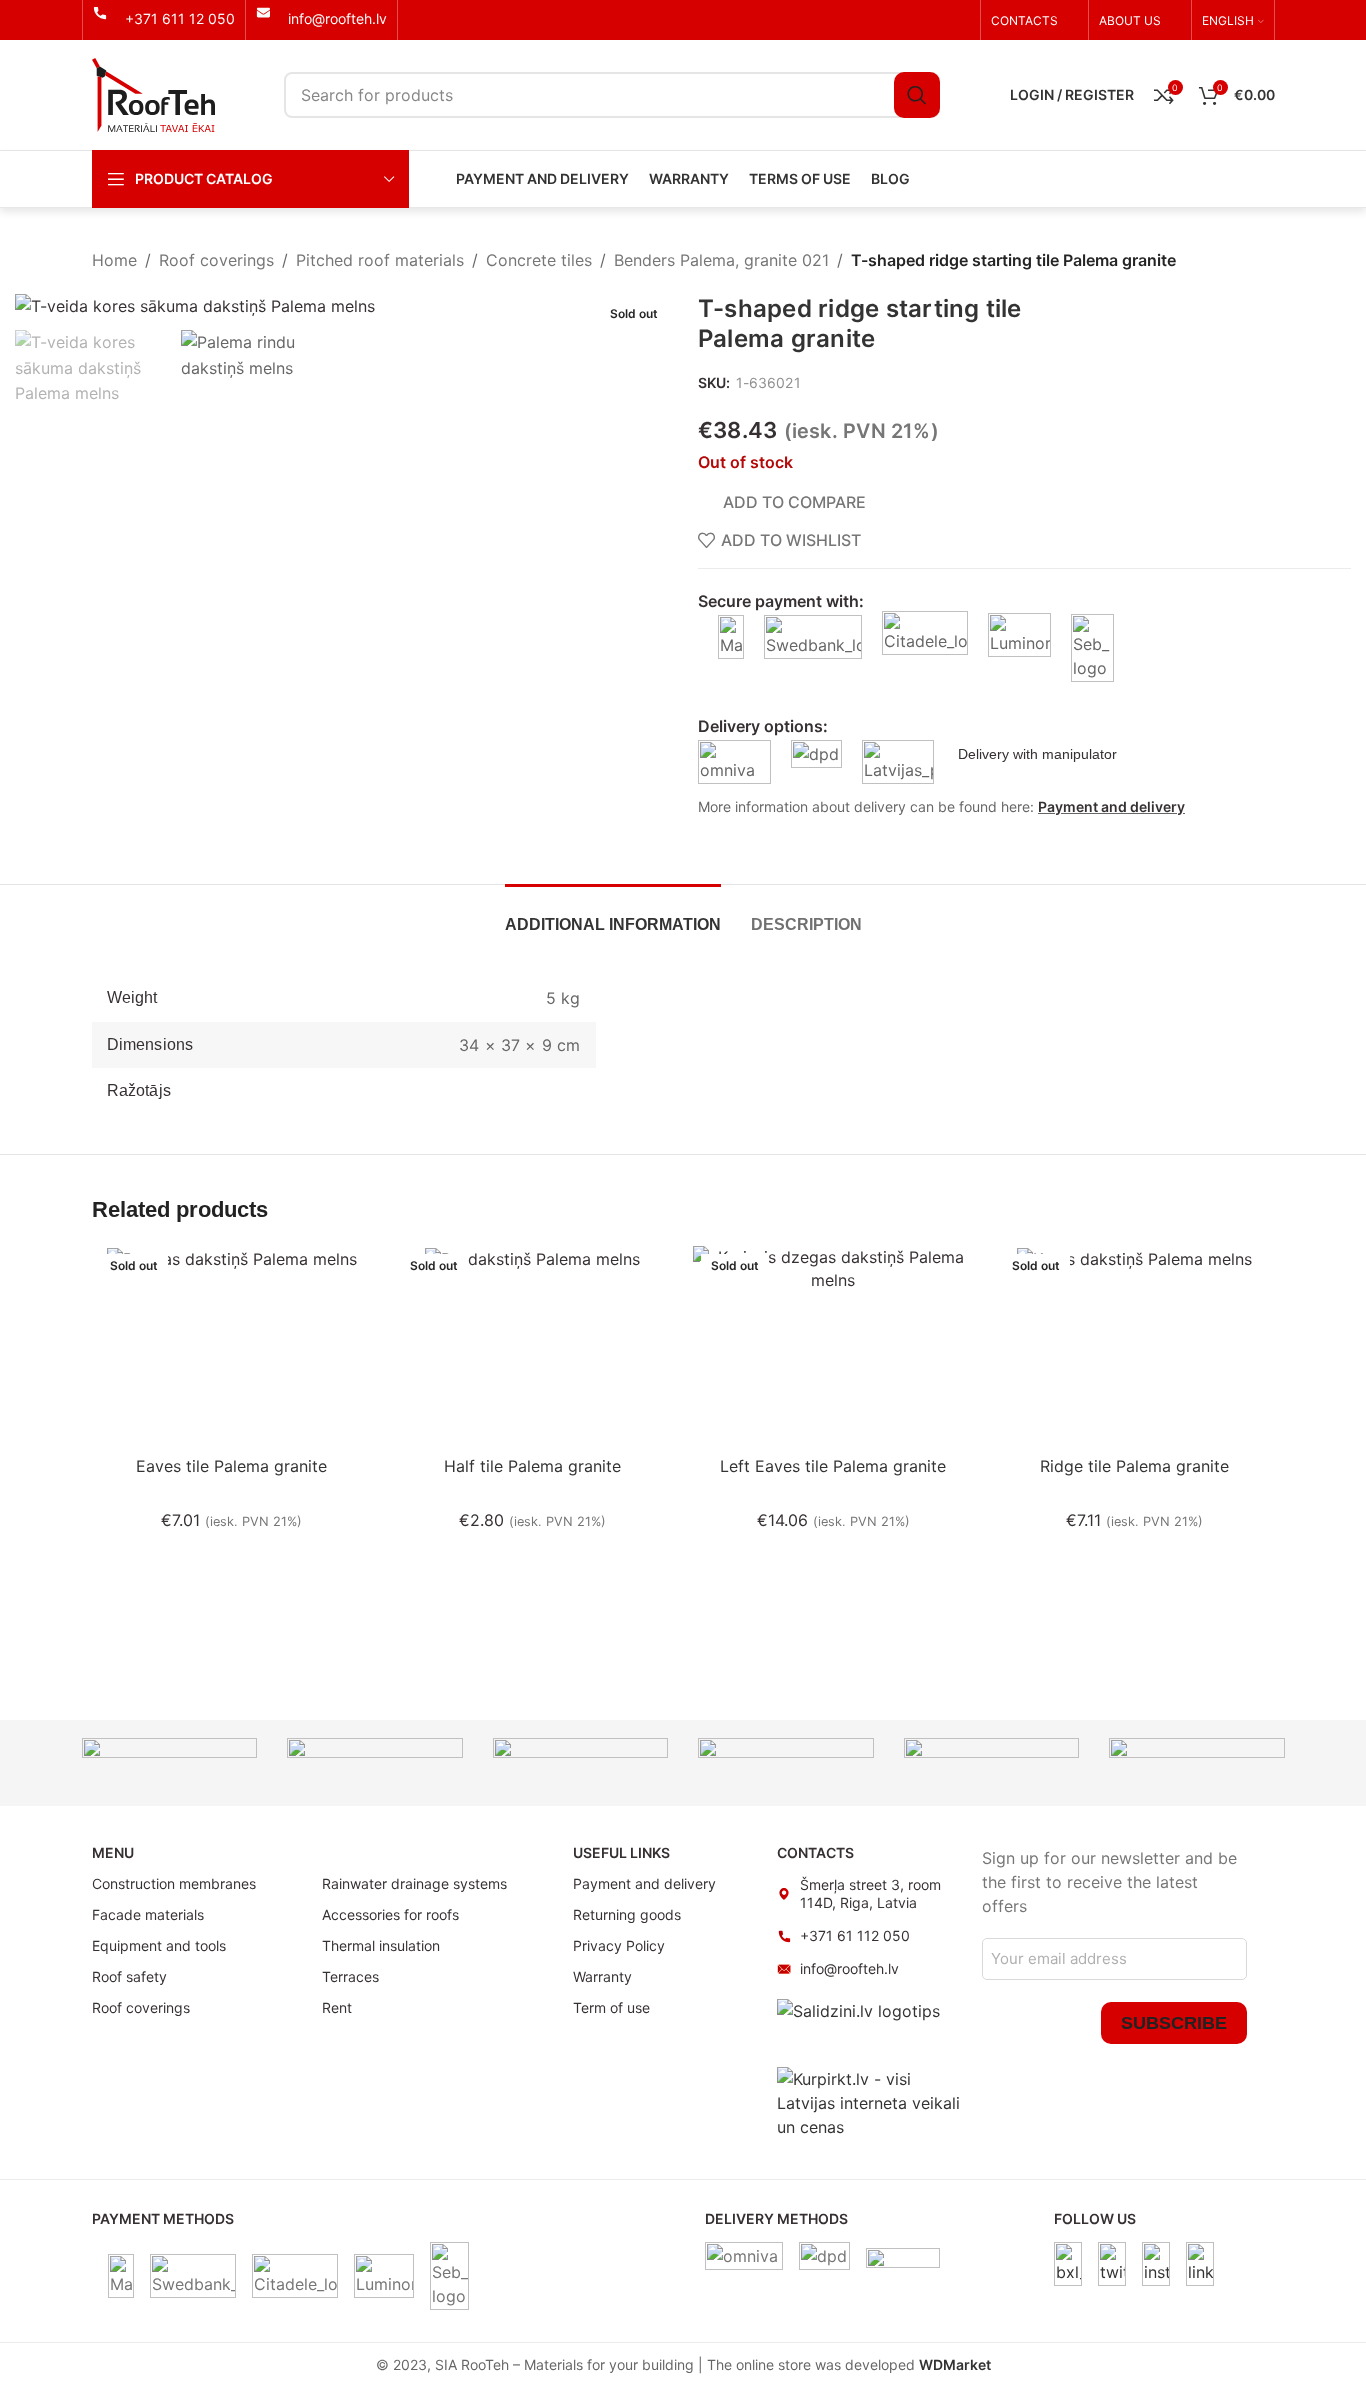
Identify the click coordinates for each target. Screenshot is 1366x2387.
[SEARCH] (917, 95)
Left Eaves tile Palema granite (833, 1466)
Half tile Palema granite (532, 1466)
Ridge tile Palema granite (1134, 1466)
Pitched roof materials (380, 260)
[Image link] (1068, 2263)
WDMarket (955, 2364)
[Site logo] (153, 93)
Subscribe (1174, 2023)
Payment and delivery (1111, 806)
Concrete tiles (539, 260)
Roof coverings (216, 260)
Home (114, 260)
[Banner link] (170, 1763)
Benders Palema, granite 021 (721, 260)
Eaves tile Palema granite (231, 1466)
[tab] (613, 914)
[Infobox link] (164, 19)
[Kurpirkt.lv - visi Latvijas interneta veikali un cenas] (869, 2102)
